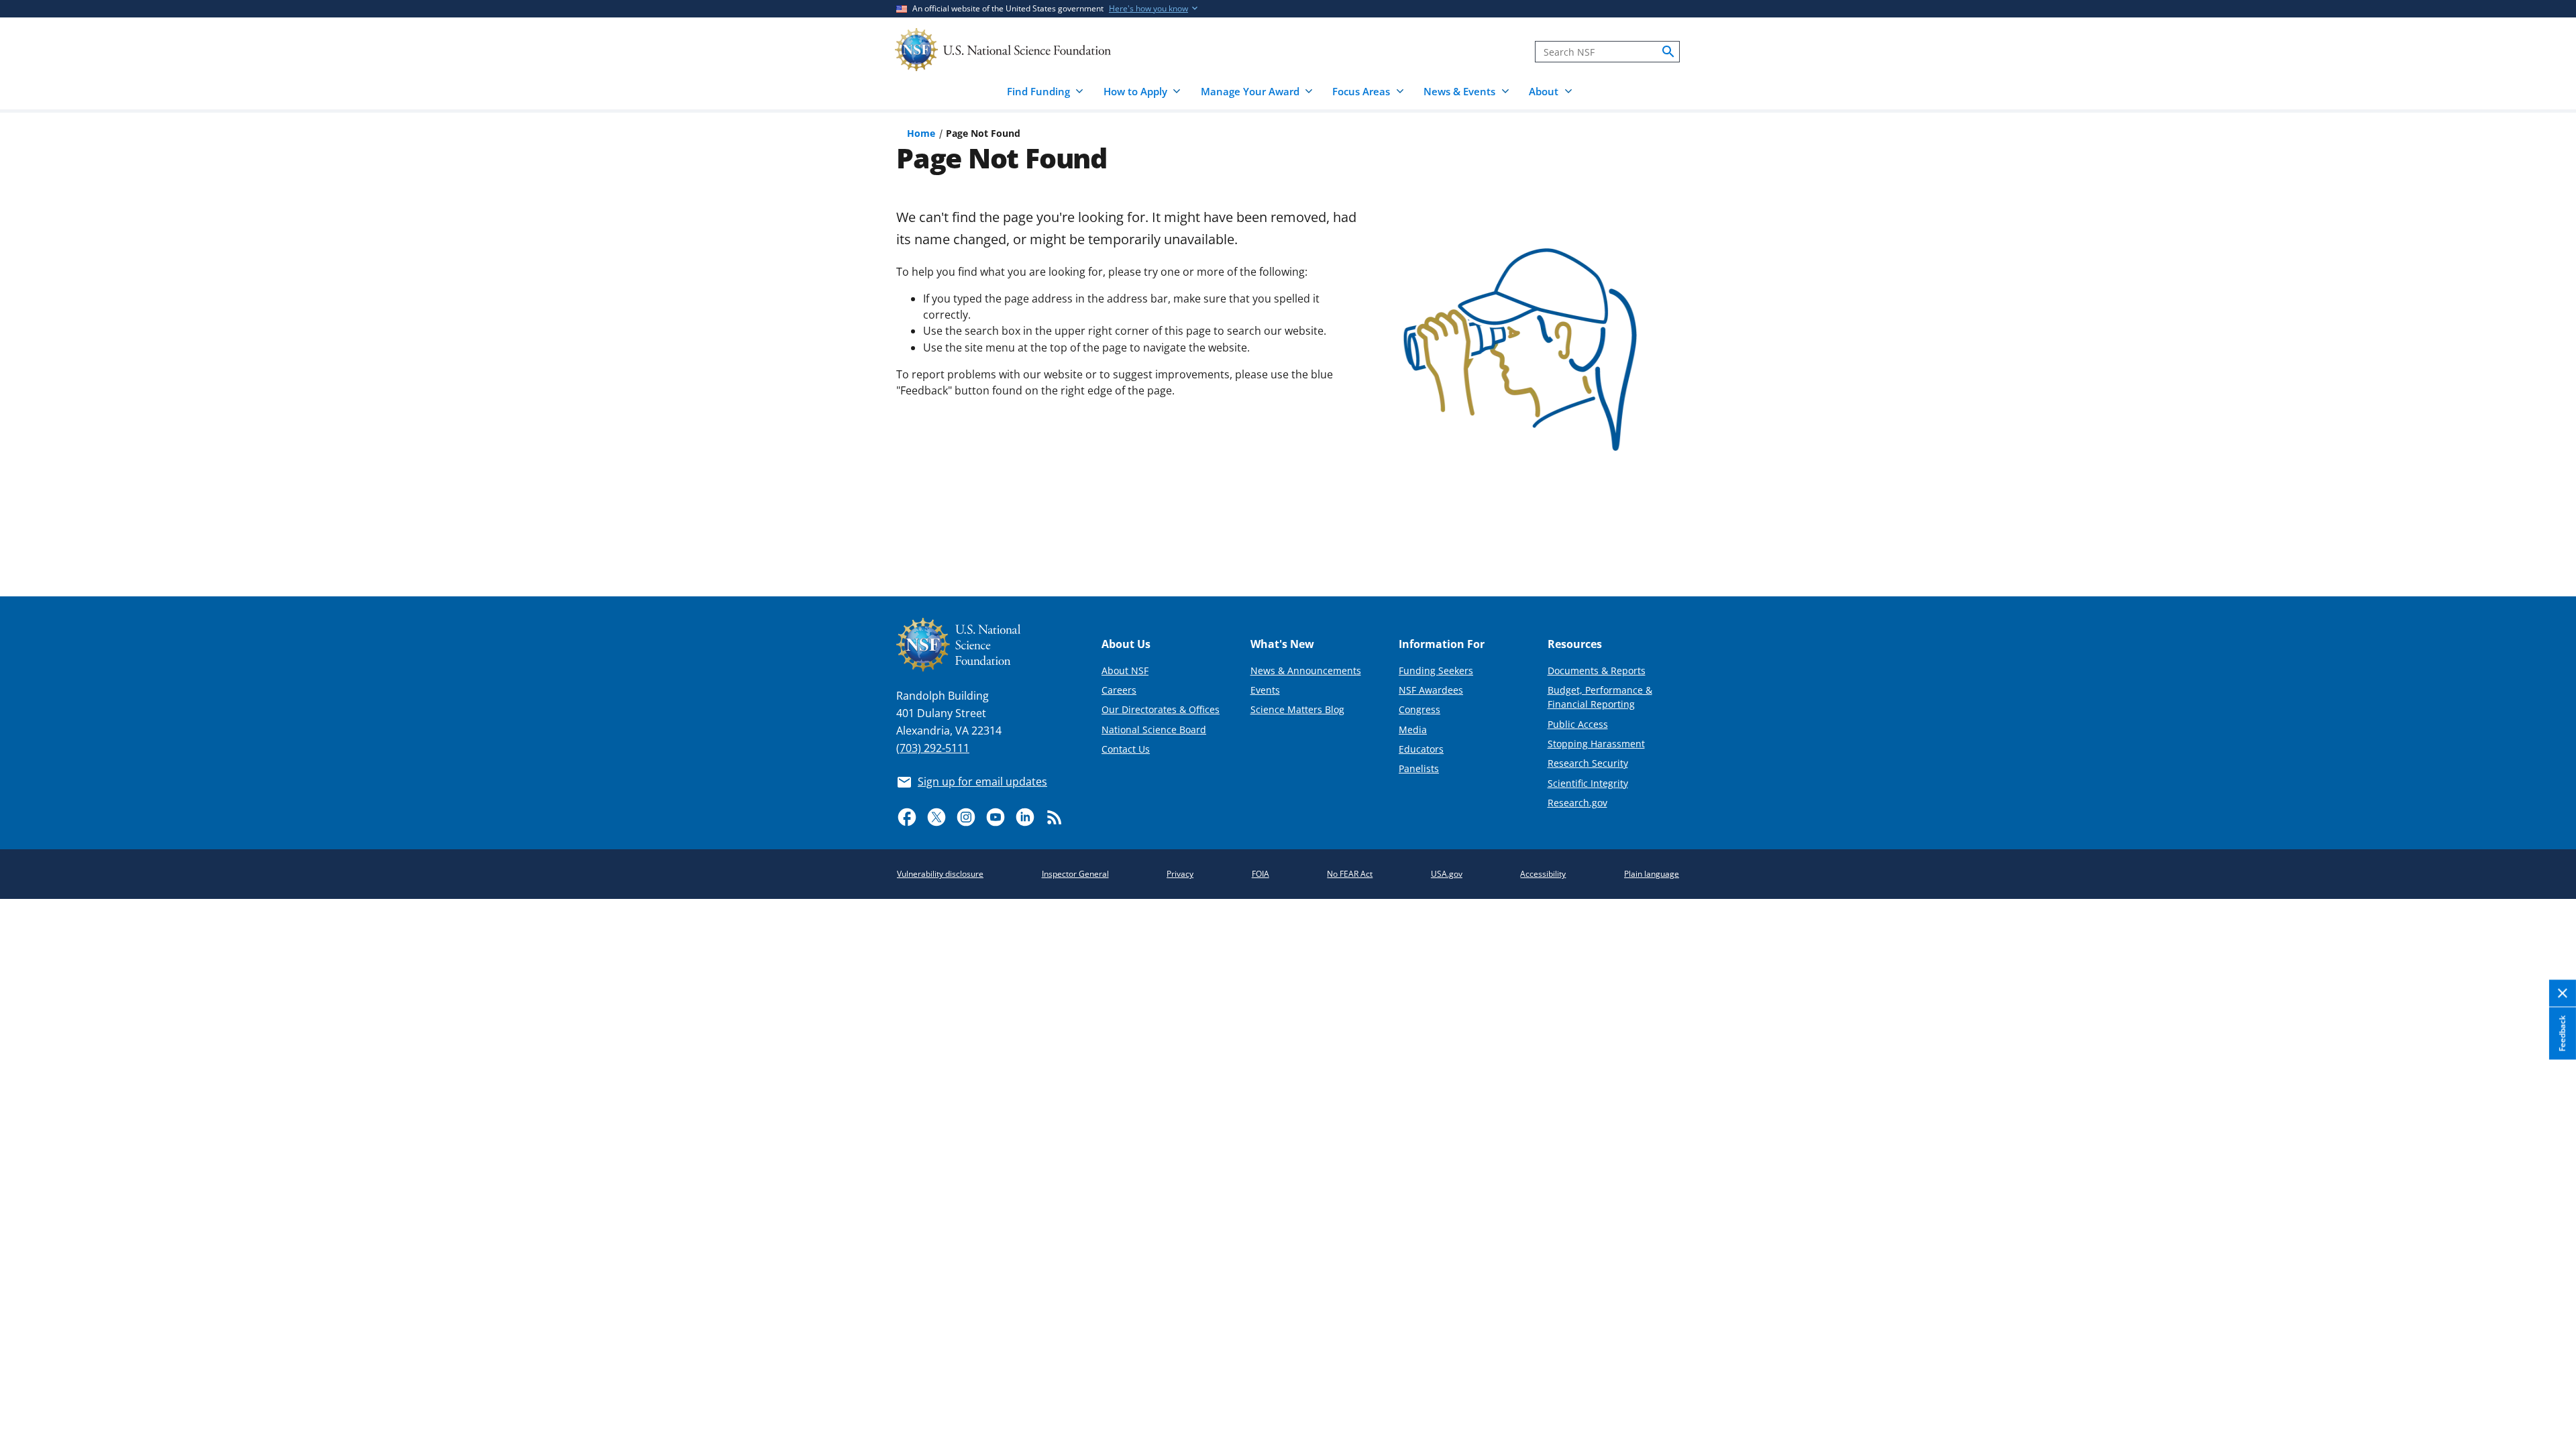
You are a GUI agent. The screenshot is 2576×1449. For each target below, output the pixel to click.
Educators (1421, 749)
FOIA (1260, 874)
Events (1265, 690)
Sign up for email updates (982, 782)
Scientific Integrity (1588, 783)
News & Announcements (1306, 670)
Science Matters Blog (1297, 709)
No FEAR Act (1350, 874)
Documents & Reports (1597, 670)
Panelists (1419, 768)
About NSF (1125, 670)
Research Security (1588, 763)
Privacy (1180, 874)
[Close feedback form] (2563, 994)
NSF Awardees (1431, 690)
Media (1413, 730)
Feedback (2562, 1033)
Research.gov (1577, 803)
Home (921, 133)
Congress (1419, 709)
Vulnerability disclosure (940, 874)
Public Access (1578, 724)
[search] (1668, 52)
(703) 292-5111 (933, 748)
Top (2547, 537)
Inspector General (1075, 874)
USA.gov (1447, 874)
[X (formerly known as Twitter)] (936, 817)
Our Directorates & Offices (1161, 709)
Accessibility (1543, 874)
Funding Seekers (1436, 670)
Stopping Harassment (1596, 744)
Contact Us (1126, 749)
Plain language (1652, 874)
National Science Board (1154, 730)
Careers (1119, 690)
